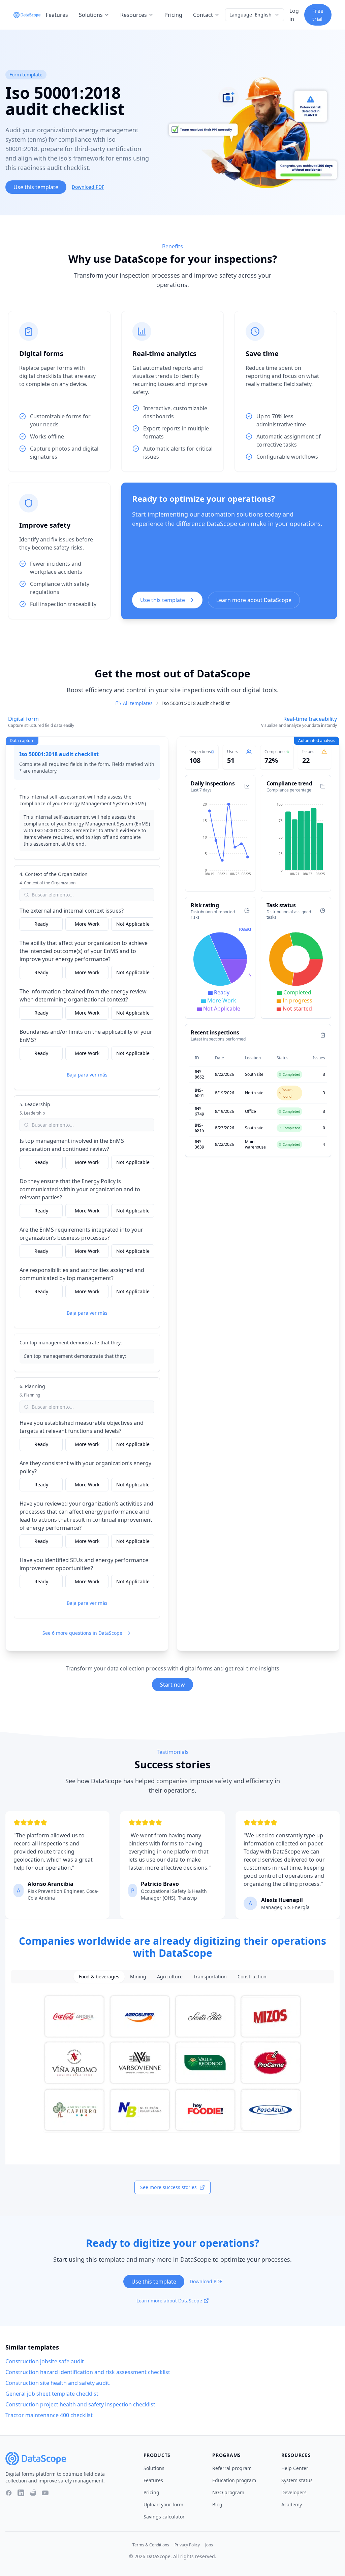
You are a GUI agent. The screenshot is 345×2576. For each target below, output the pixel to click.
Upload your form (163, 2504)
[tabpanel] (172, 2063)
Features (57, 15)
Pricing (173, 15)
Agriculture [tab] (170, 1977)
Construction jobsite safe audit (45, 2361)
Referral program (232, 2468)
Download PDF (88, 187)
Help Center (295, 2468)
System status (297, 2480)
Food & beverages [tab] (99, 1977)
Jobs (209, 2545)
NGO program (228, 2492)
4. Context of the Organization (54, 874)
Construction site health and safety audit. (58, 2383)
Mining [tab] (138, 1977)
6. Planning (32, 1386)
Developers (294, 2492)
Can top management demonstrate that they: (71, 1343)
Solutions (91, 15)
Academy (292, 2504)
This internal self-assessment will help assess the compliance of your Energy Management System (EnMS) (83, 800)
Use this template (36, 187)
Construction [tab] (252, 1977)
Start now (172, 1685)
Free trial (318, 15)
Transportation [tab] (210, 1977)
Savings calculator (164, 2517)
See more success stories (168, 2187)
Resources (134, 15)
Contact (203, 15)
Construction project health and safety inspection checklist (80, 2404)
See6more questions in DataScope (82, 1633)
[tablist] (172, 1977)
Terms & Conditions (151, 2545)
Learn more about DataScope (254, 600)
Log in (294, 15)
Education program (234, 2480)
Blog (217, 2504)
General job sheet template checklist (52, 2394)
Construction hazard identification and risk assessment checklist (88, 2372)
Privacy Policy (187, 2545)
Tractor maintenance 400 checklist (49, 2415)
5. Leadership (35, 1104)
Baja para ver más (87, 1075)
